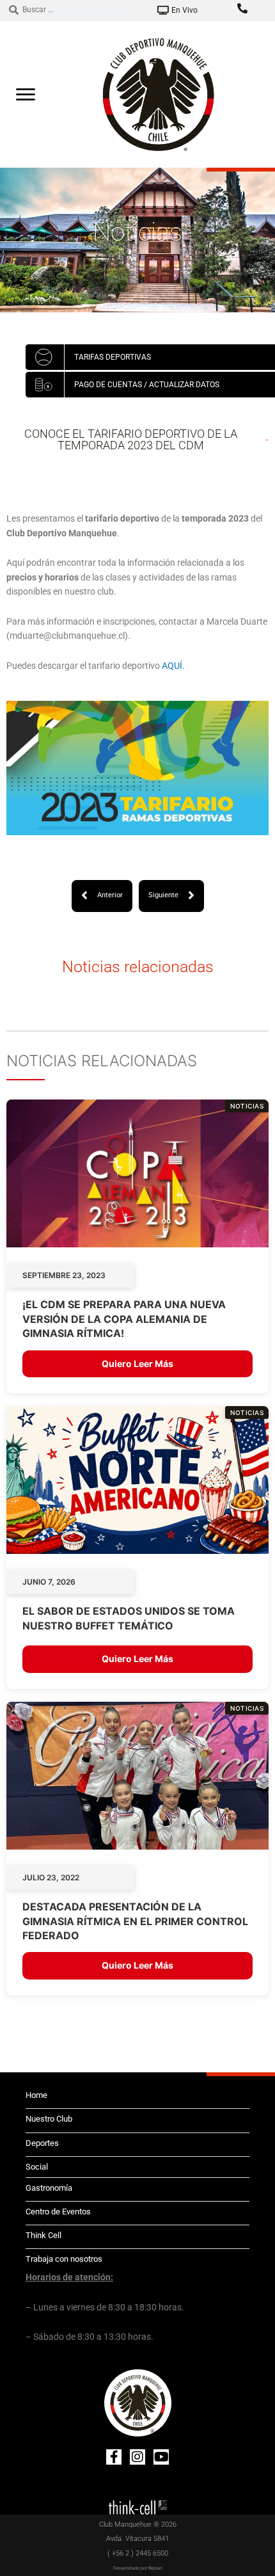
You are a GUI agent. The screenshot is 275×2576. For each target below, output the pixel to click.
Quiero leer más (137, 1364)
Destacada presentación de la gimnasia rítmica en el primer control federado (135, 1921)
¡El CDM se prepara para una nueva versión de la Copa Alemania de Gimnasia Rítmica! (124, 1319)
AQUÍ (172, 666)
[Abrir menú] (26, 94)
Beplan (155, 2568)
